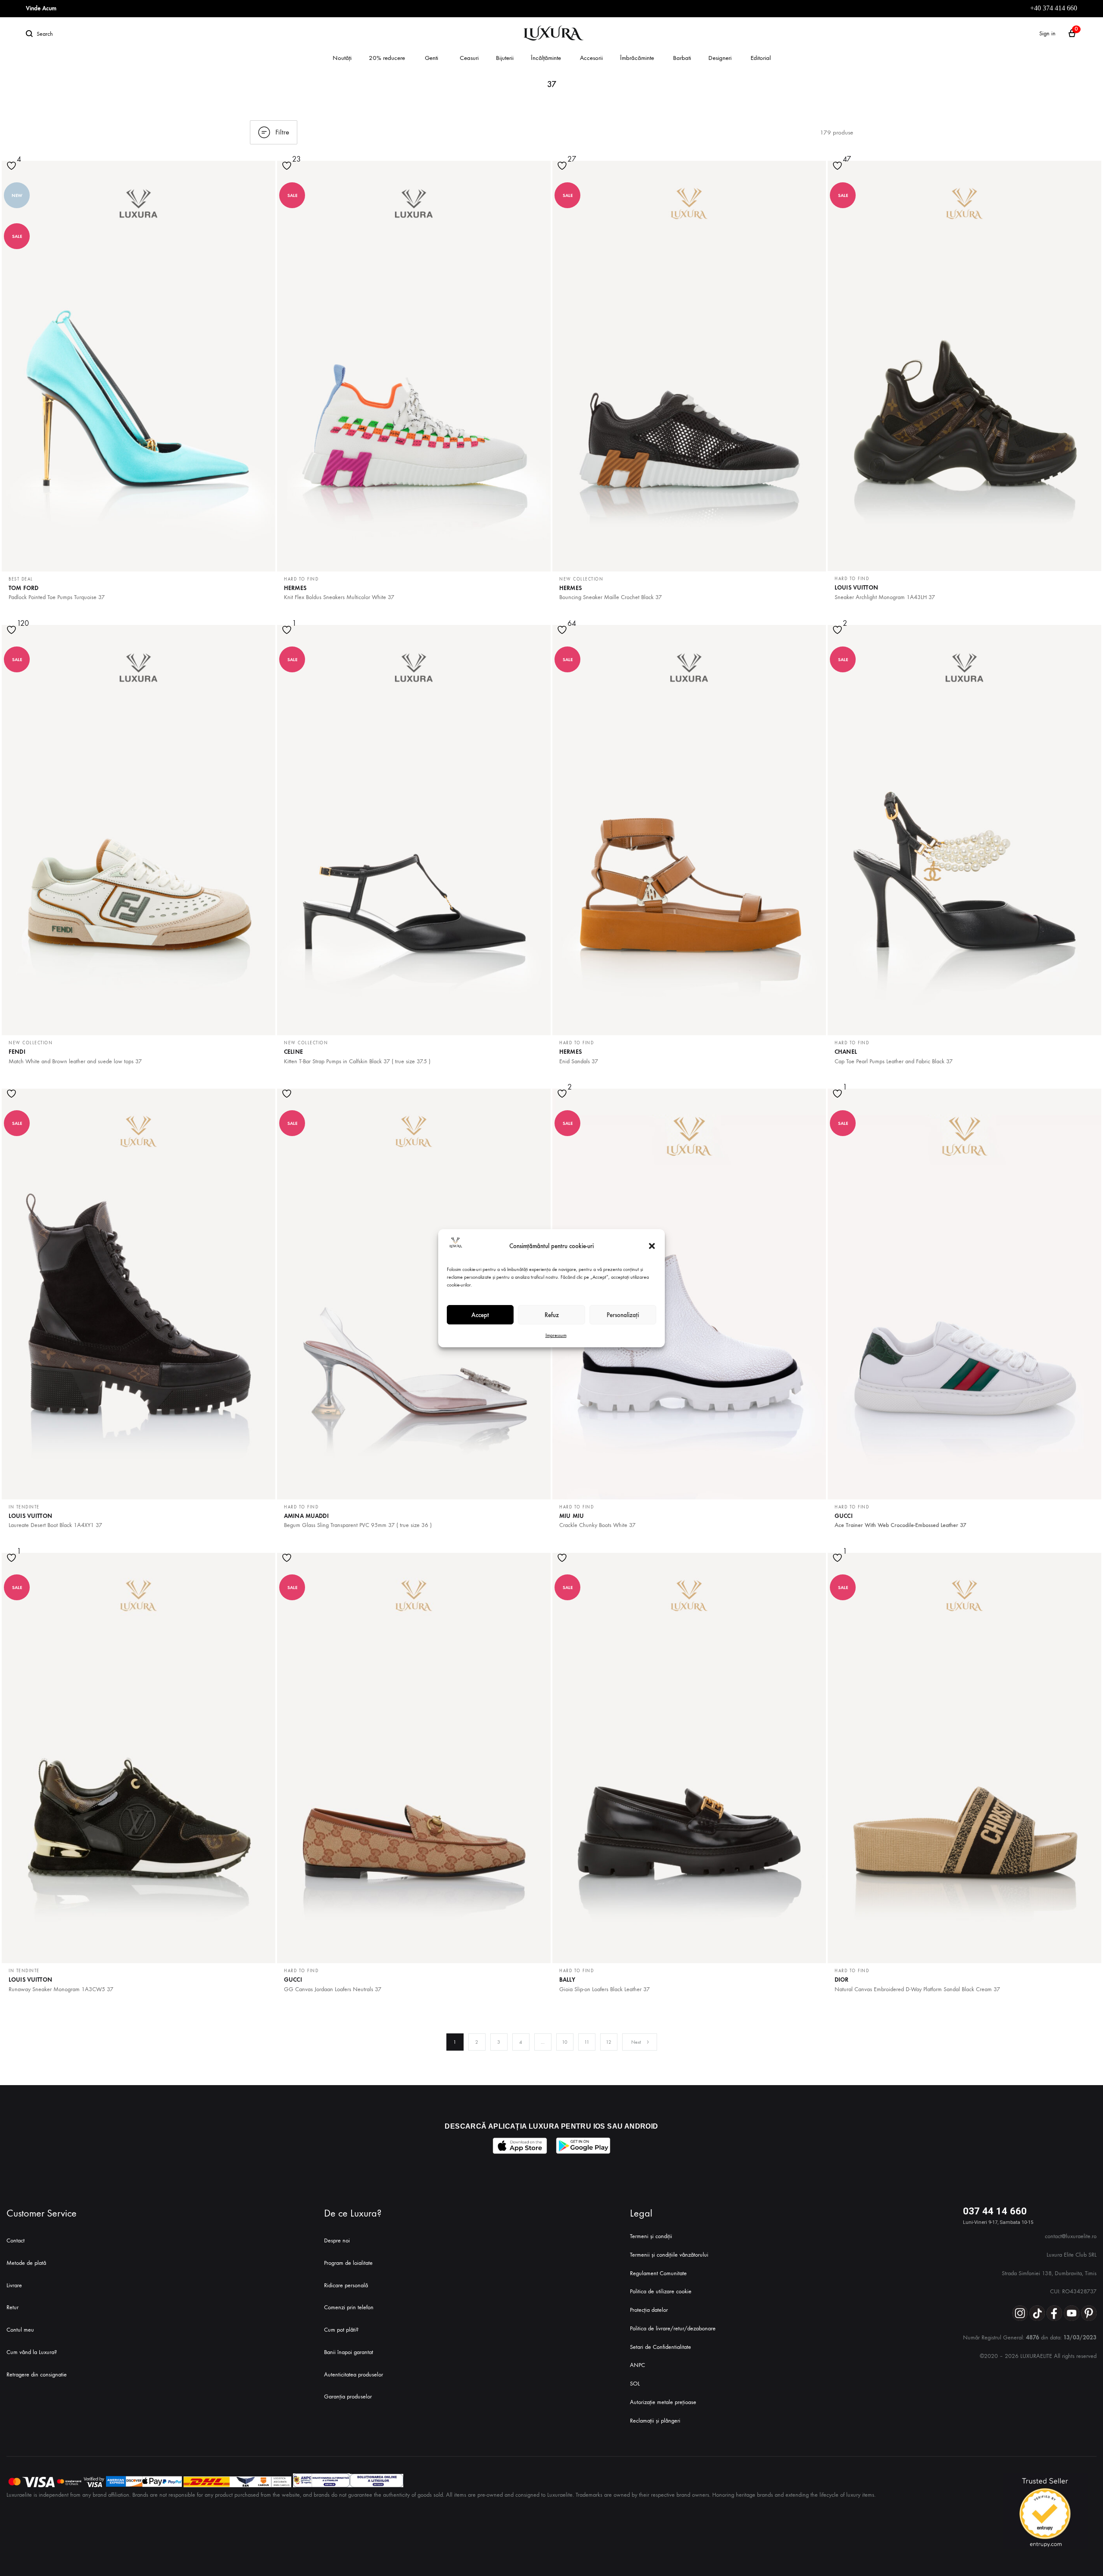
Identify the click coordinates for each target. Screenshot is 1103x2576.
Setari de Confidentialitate (661, 2347)
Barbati (682, 58)
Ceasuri (469, 58)
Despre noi (337, 2240)
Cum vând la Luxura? (32, 2352)
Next (636, 2042)
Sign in (1047, 33)
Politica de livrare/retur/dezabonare (673, 2328)
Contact (16, 2240)
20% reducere (387, 58)
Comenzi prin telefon (349, 2307)
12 (609, 2042)
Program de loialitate (348, 2263)
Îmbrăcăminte (637, 58)
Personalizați (623, 1315)
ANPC (637, 2365)
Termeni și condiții (651, 2236)
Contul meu (20, 2330)
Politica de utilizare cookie (661, 2291)
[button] (652, 1246)
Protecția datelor (649, 2310)
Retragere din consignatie (37, 2375)
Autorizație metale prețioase (663, 2402)
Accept (480, 1315)
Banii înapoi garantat (349, 2352)
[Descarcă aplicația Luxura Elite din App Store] (520, 2146)
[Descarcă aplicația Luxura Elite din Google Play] (583, 2146)
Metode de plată (26, 2263)
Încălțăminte (546, 58)
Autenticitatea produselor (354, 2375)
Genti (432, 58)
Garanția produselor (348, 2396)
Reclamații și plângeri (655, 2421)
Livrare (14, 2285)
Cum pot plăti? (341, 2330)
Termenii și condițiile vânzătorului (669, 2255)
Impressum (556, 1335)
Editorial (761, 58)
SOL (635, 2384)
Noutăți (342, 58)
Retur (12, 2307)
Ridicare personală (346, 2285)
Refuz (552, 1315)
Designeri (720, 58)
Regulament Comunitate (658, 2273)
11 (587, 2042)
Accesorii (591, 58)
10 (565, 2042)
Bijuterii (505, 58)
